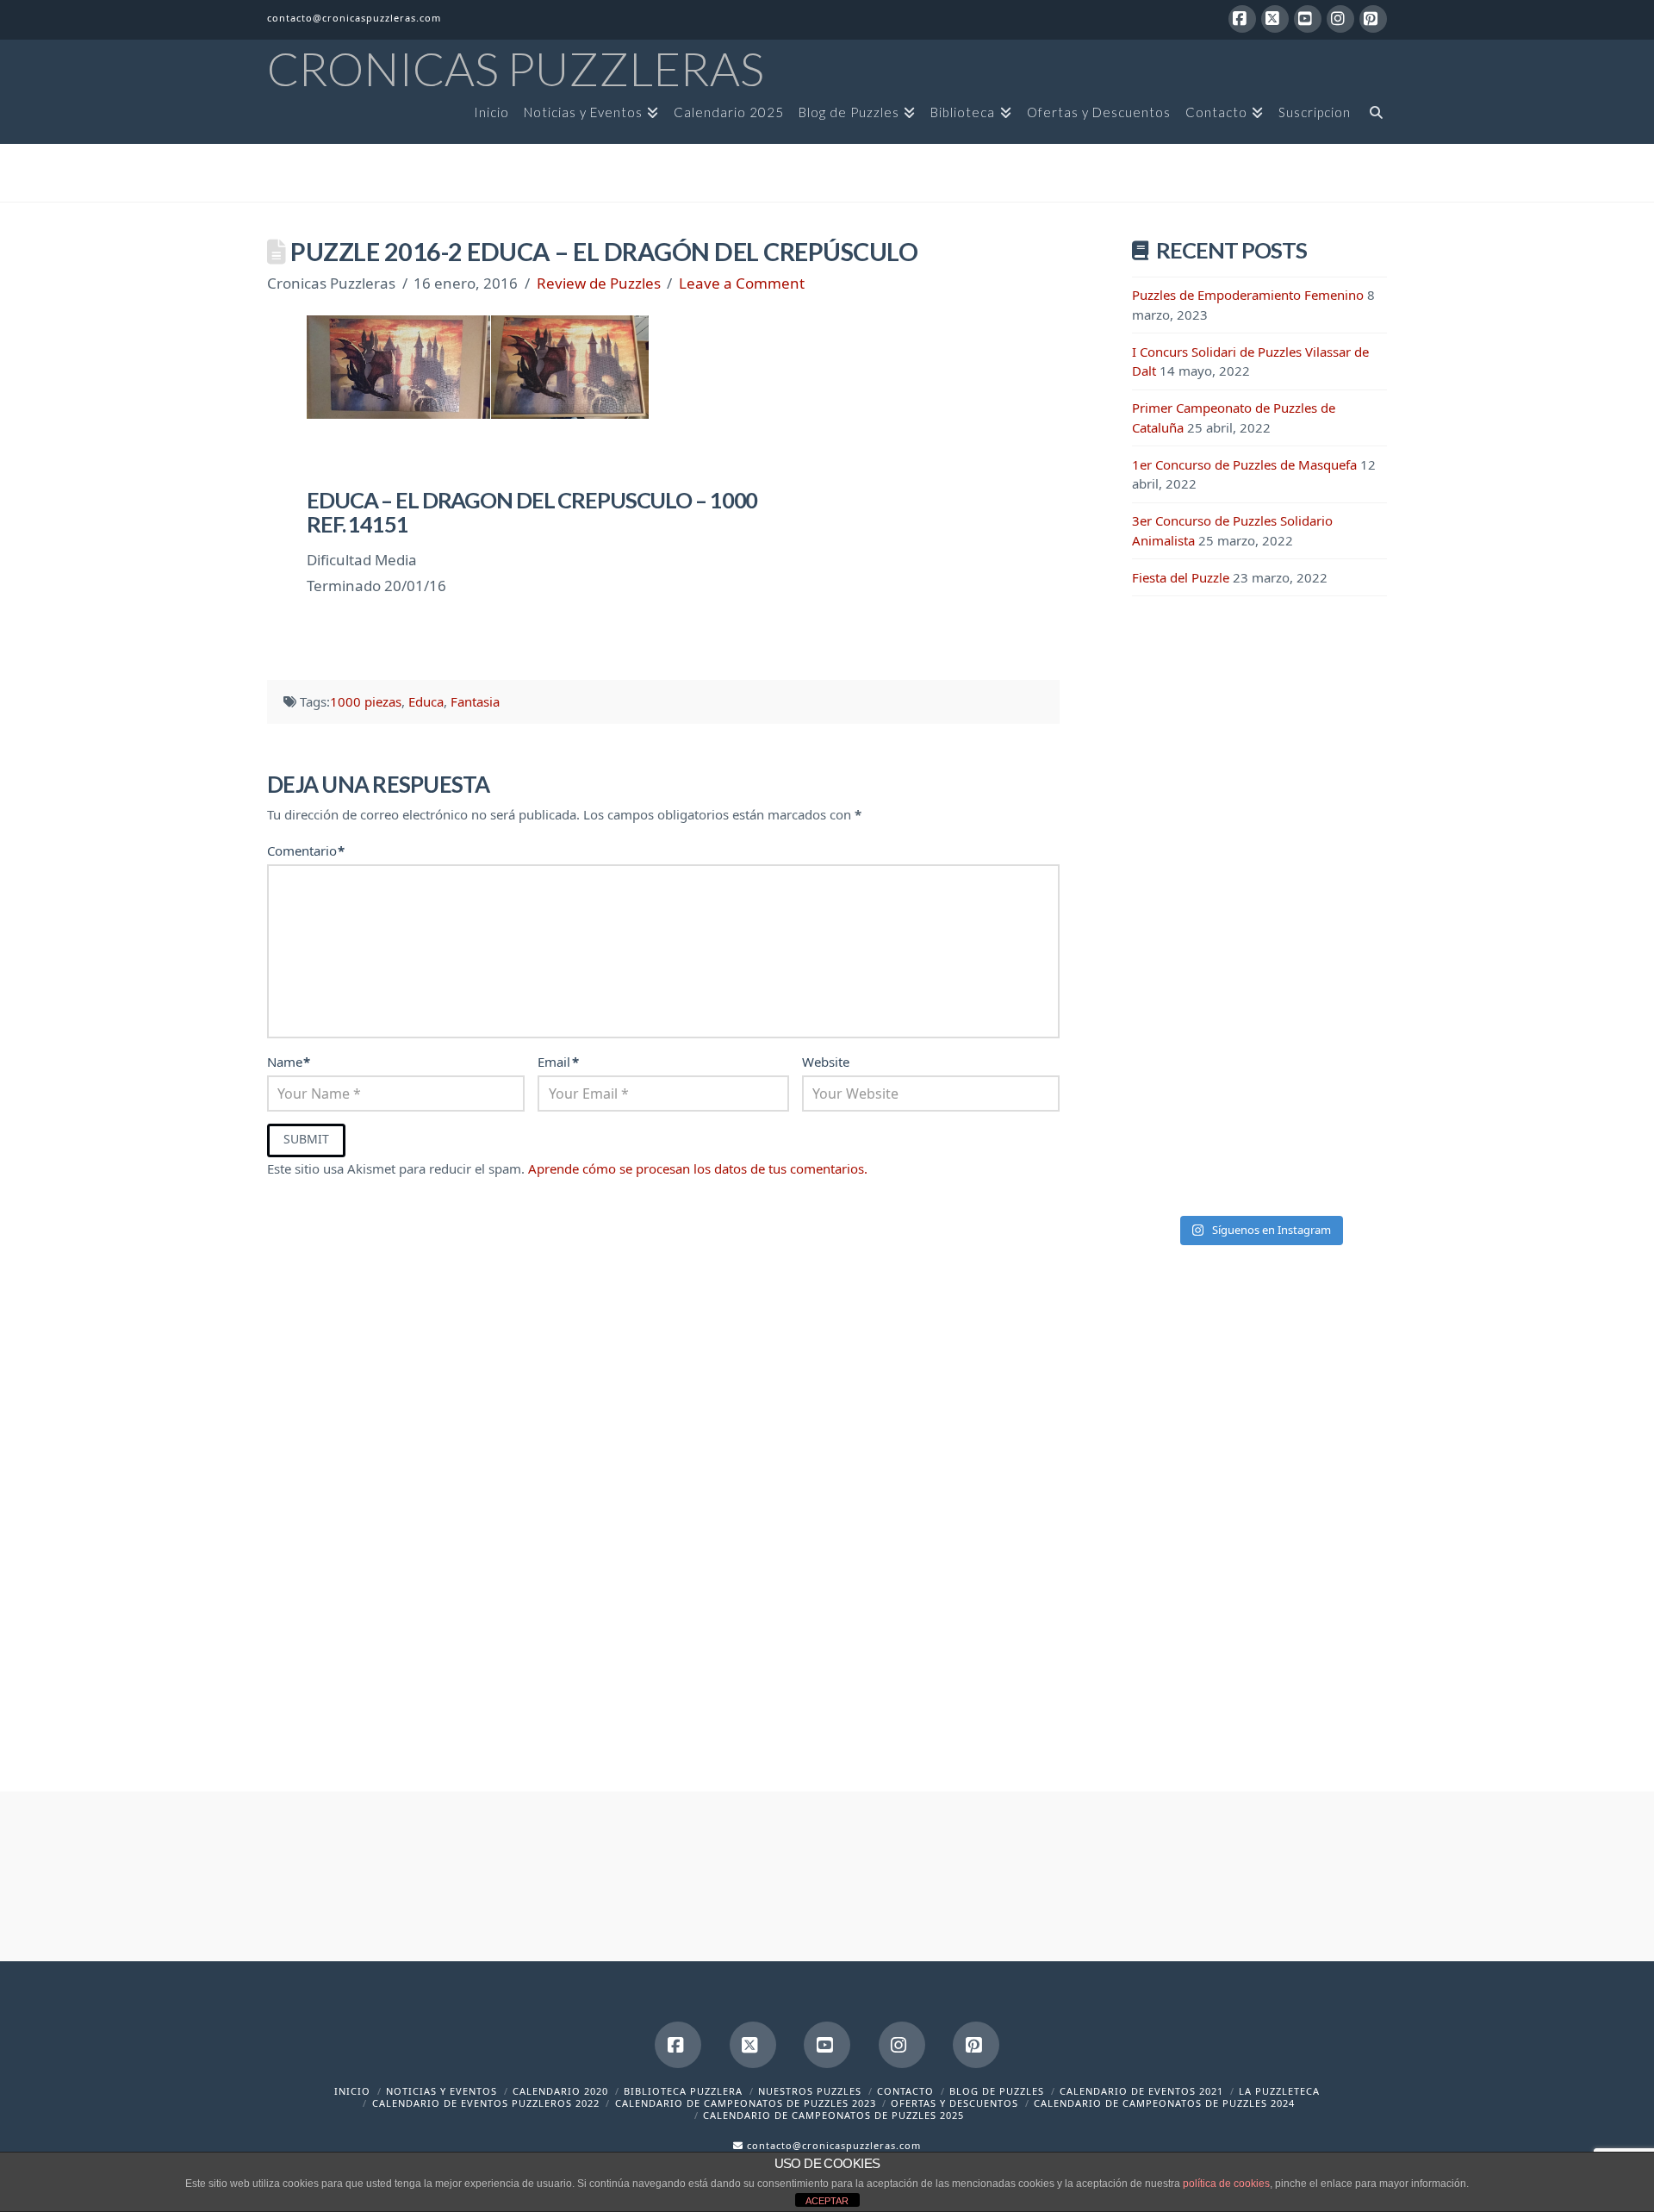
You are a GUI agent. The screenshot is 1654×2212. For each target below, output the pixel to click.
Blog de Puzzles (997, 2091)
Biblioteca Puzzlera (683, 2091)
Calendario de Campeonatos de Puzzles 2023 (746, 2103)
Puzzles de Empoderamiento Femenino (1248, 295)
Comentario (306, 851)
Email (558, 1062)
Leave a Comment (742, 283)
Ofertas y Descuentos (954, 2103)
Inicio (352, 2091)
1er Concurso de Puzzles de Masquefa (1244, 464)
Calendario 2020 (560, 2091)
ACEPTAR (827, 2201)
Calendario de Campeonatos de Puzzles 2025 (833, 2115)
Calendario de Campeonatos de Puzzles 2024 (1164, 2103)
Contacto (905, 2091)
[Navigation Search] (1372, 118)
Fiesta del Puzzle (1181, 577)
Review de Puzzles (599, 283)
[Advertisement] (1259, 894)
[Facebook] (1242, 19)
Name (289, 1062)
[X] (1275, 19)
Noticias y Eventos (441, 2091)
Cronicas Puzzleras (516, 69)
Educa (426, 701)
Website (826, 1062)
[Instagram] (1340, 19)
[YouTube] (1308, 19)
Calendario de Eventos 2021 (1141, 2091)
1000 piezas (366, 701)
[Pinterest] (1373, 19)
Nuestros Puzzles (810, 2091)
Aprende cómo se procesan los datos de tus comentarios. (698, 1168)
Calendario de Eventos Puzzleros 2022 (486, 2103)
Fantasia (475, 701)
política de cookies (1226, 2184)
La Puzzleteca (1279, 2091)
